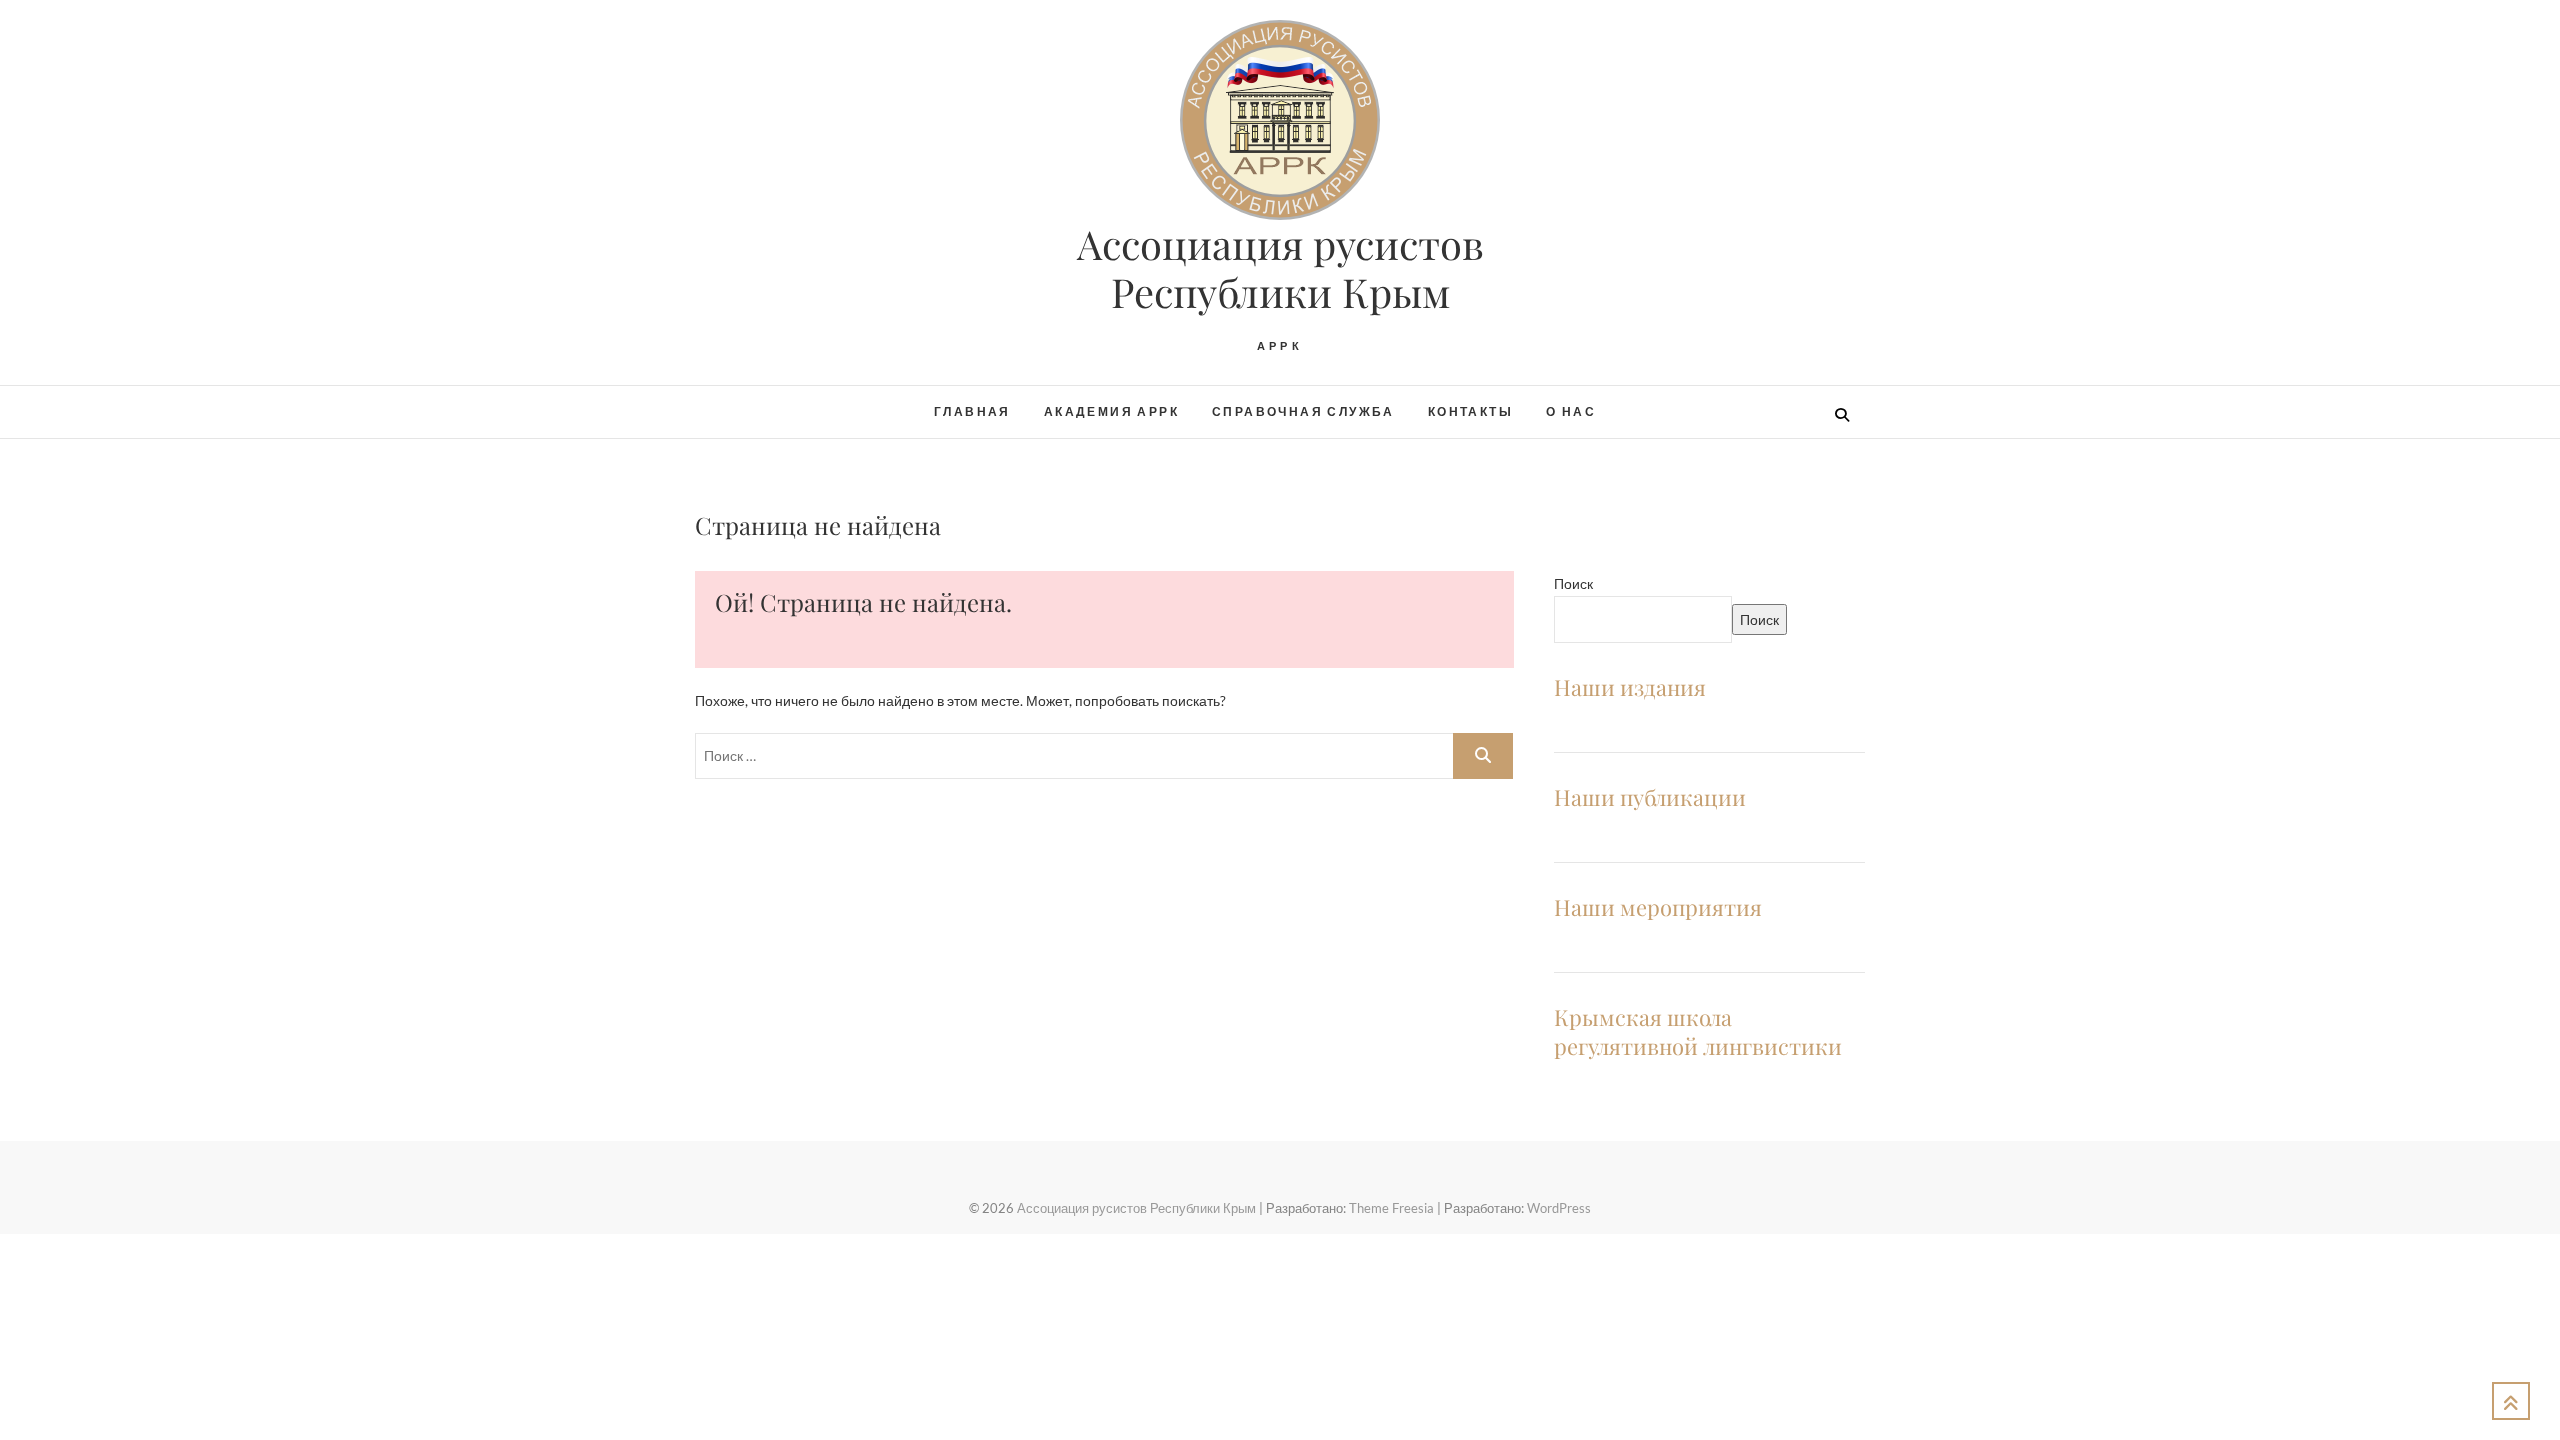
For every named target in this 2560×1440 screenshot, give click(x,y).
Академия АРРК (1111, 411)
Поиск (1573, 583)
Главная (972, 411)
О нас (1571, 411)
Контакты (1470, 411)
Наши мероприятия (1658, 907)
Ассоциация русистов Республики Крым (1280, 268)
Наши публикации (1650, 797)
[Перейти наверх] (2511, 1401)
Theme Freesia (1391, 1208)
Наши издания (1630, 687)
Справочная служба (1303, 411)
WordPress (1559, 1208)
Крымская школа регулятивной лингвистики (1698, 1031)
